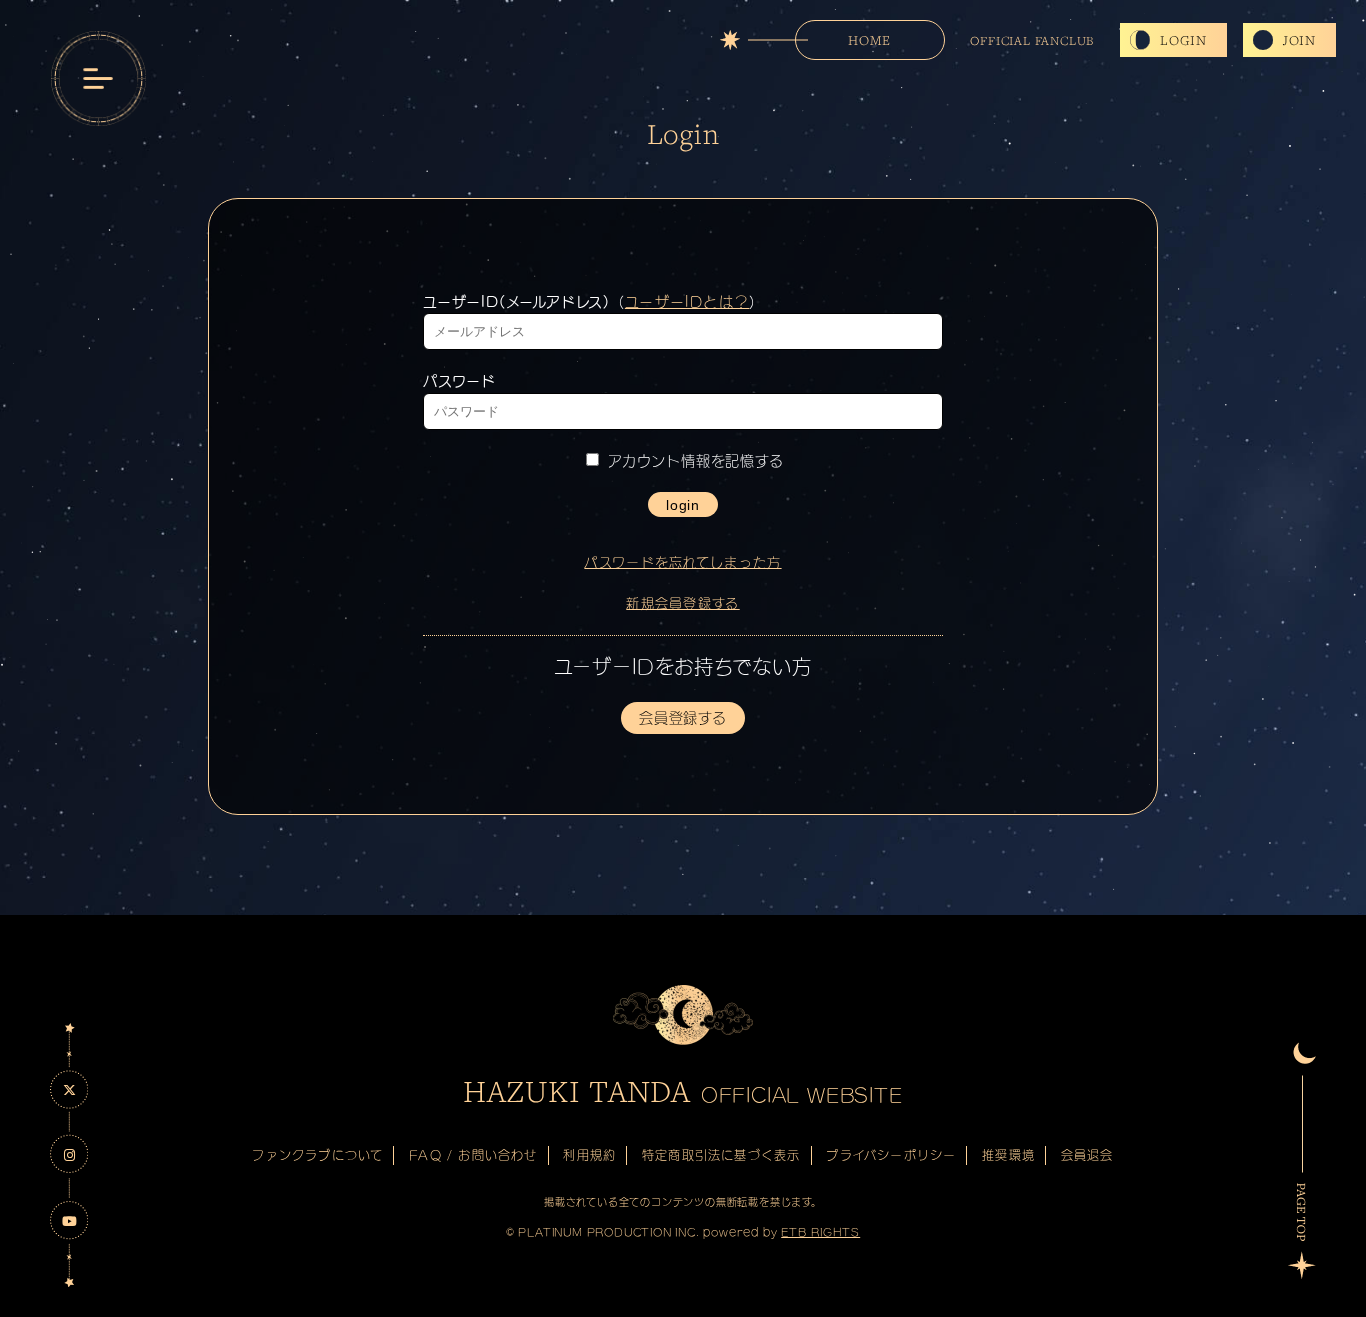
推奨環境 (1008, 1155)
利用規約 (589, 1155)
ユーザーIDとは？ (687, 302)
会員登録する (683, 718)
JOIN (1299, 40)
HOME (869, 40)
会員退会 (1087, 1155)
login (683, 505)
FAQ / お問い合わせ (473, 1155)
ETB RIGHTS (820, 1232)
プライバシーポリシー (891, 1155)
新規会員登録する (682, 603)
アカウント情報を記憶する (692, 461)
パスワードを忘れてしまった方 (682, 562)
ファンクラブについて (317, 1155)
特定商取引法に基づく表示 (721, 1155)
